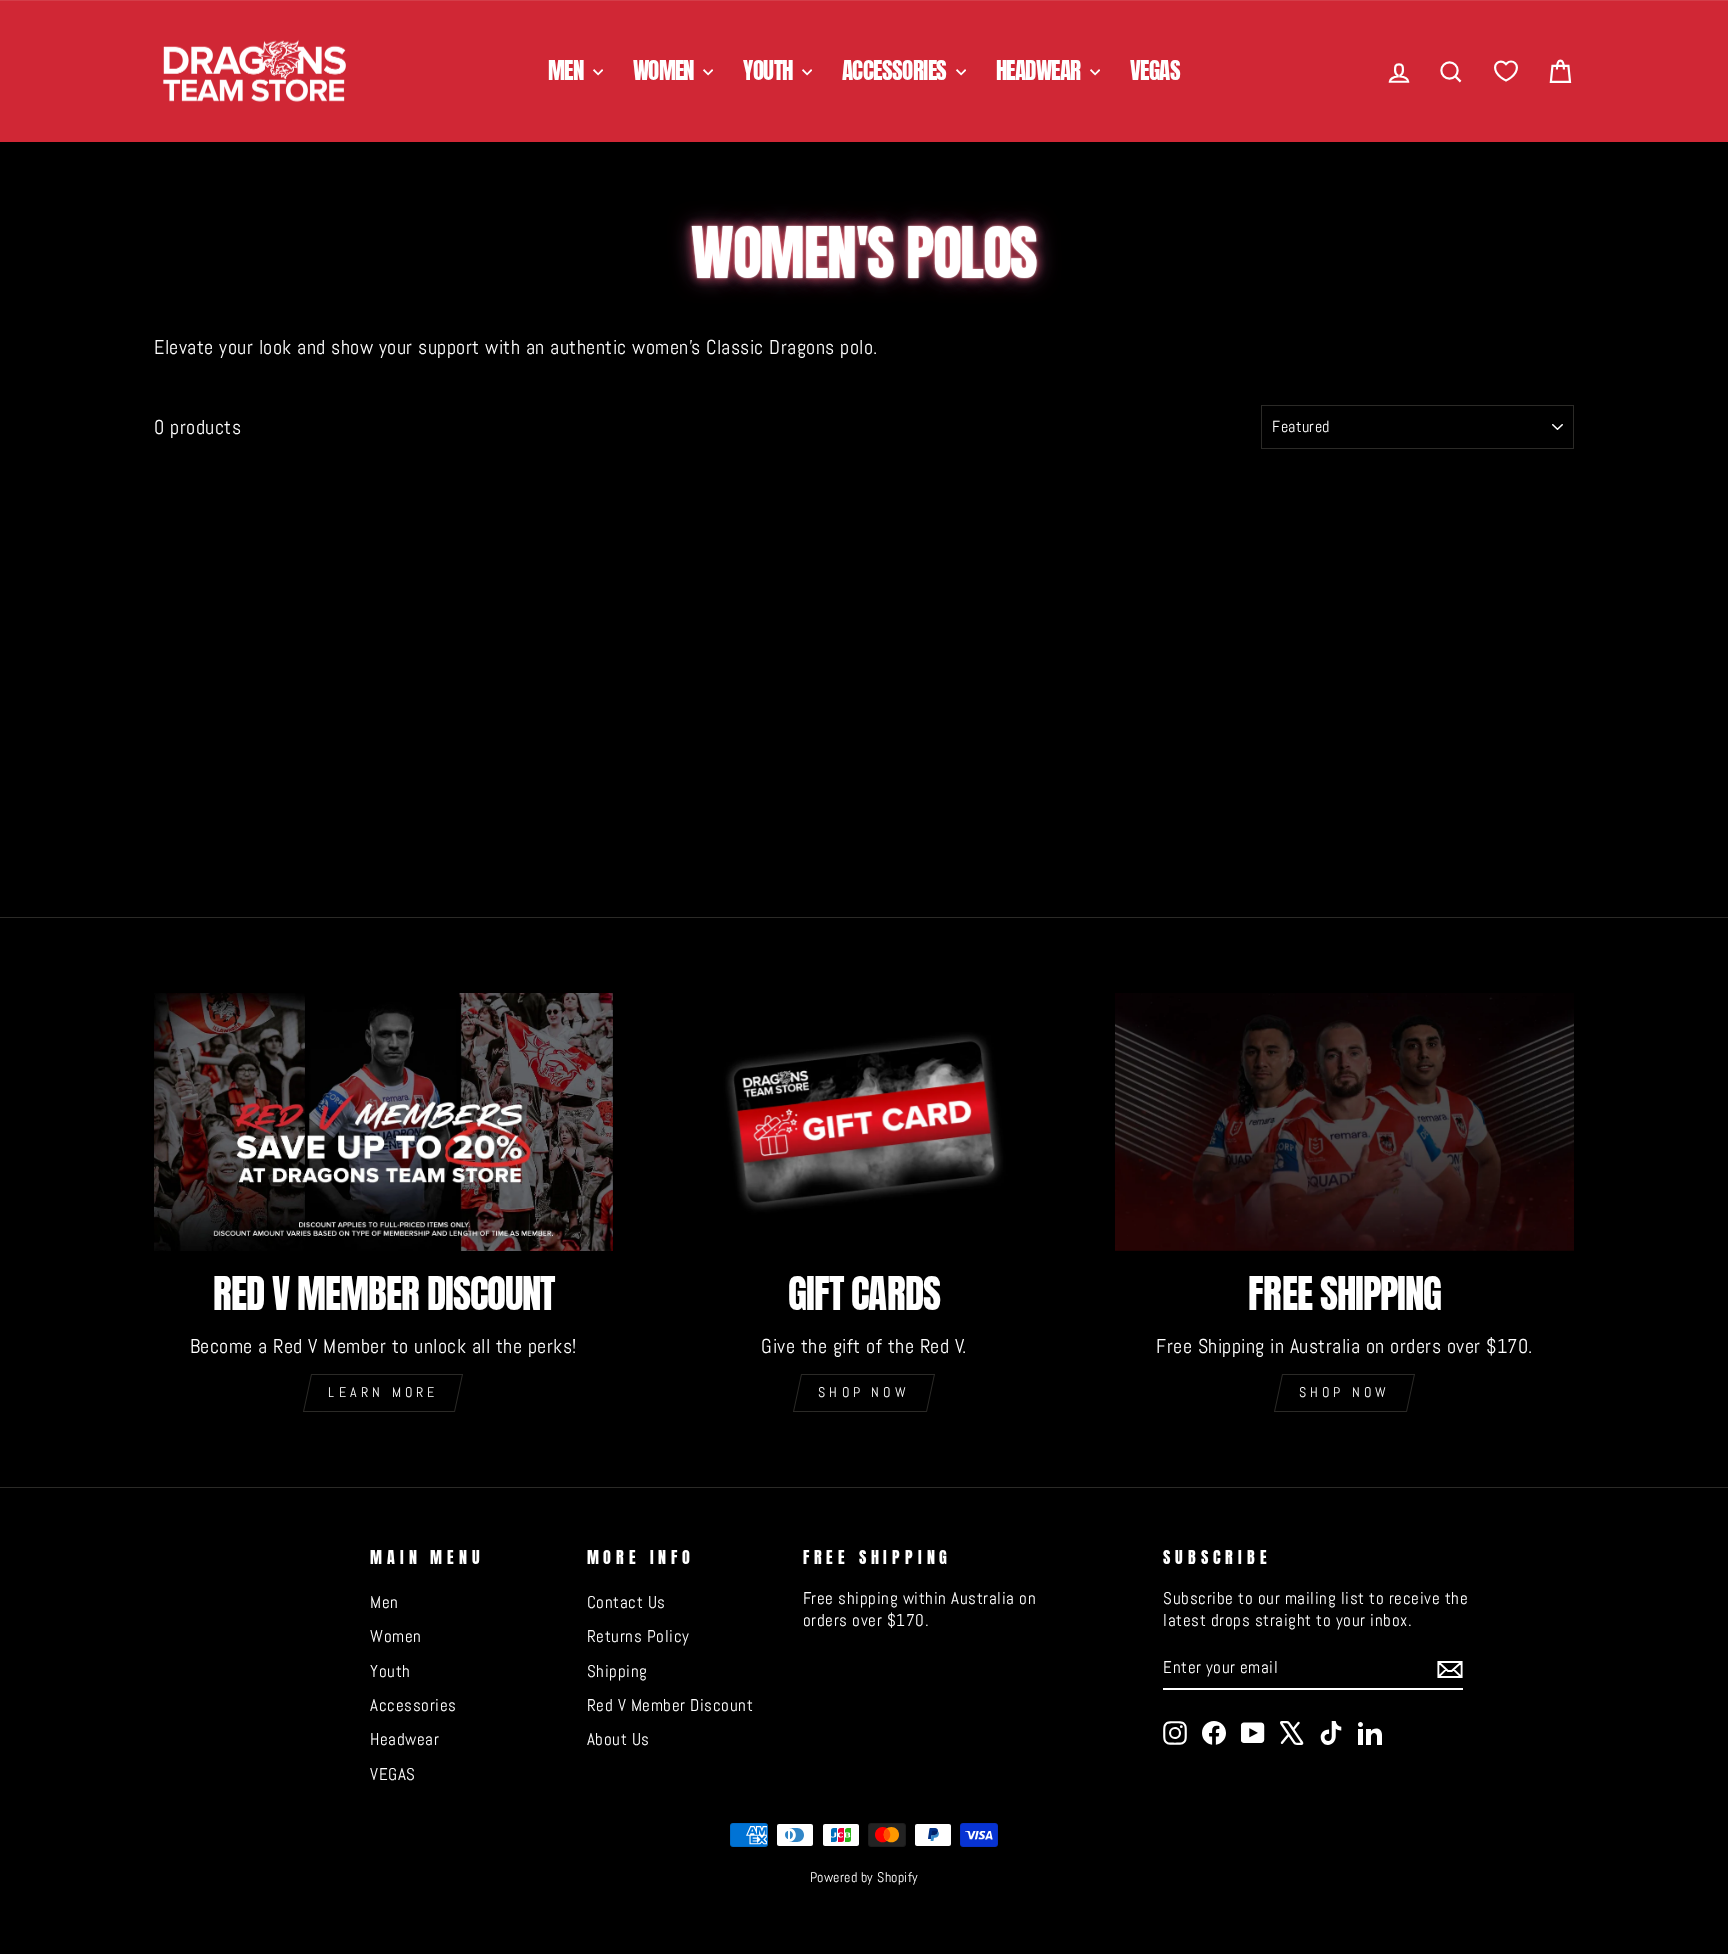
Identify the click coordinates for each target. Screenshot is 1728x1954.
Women (666, 70)
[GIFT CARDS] (864, 1122)
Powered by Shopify (864, 1877)
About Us (618, 1739)
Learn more (383, 1392)
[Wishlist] (1506, 71)
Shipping (617, 1671)
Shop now (864, 1392)
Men (568, 70)
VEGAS (1155, 70)
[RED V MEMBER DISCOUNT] (383, 1122)
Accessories (896, 70)
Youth (770, 70)
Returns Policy (638, 1636)
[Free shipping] (1344, 1122)
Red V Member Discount (670, 1705)
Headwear (1040, 70)
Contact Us (626, 1602)
